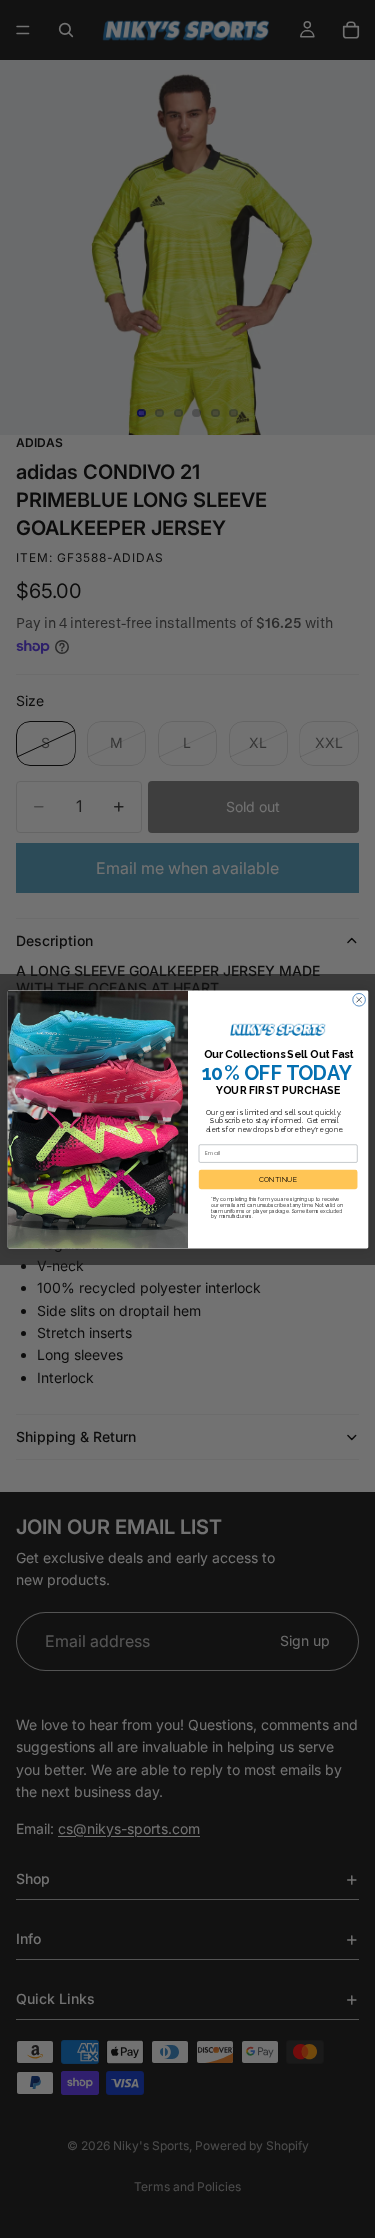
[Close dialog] (358, 999)
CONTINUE (278, 1179)
